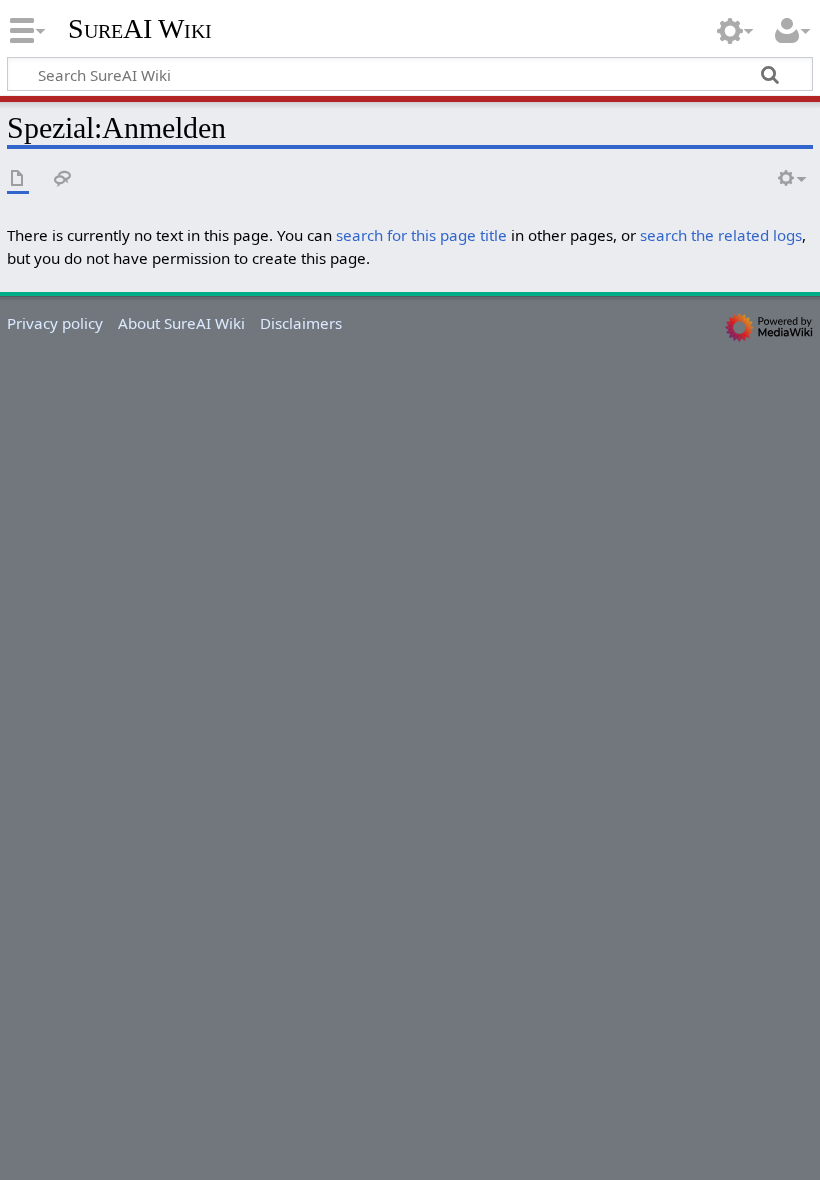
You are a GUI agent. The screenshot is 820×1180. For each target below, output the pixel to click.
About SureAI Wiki (181, 323)
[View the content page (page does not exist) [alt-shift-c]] (18, 179)
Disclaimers (301, 323)
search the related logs (721, 235)
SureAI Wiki (140, 29)
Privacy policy (55, 323)
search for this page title (421, 235)
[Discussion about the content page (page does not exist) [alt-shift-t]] (63, 179)
